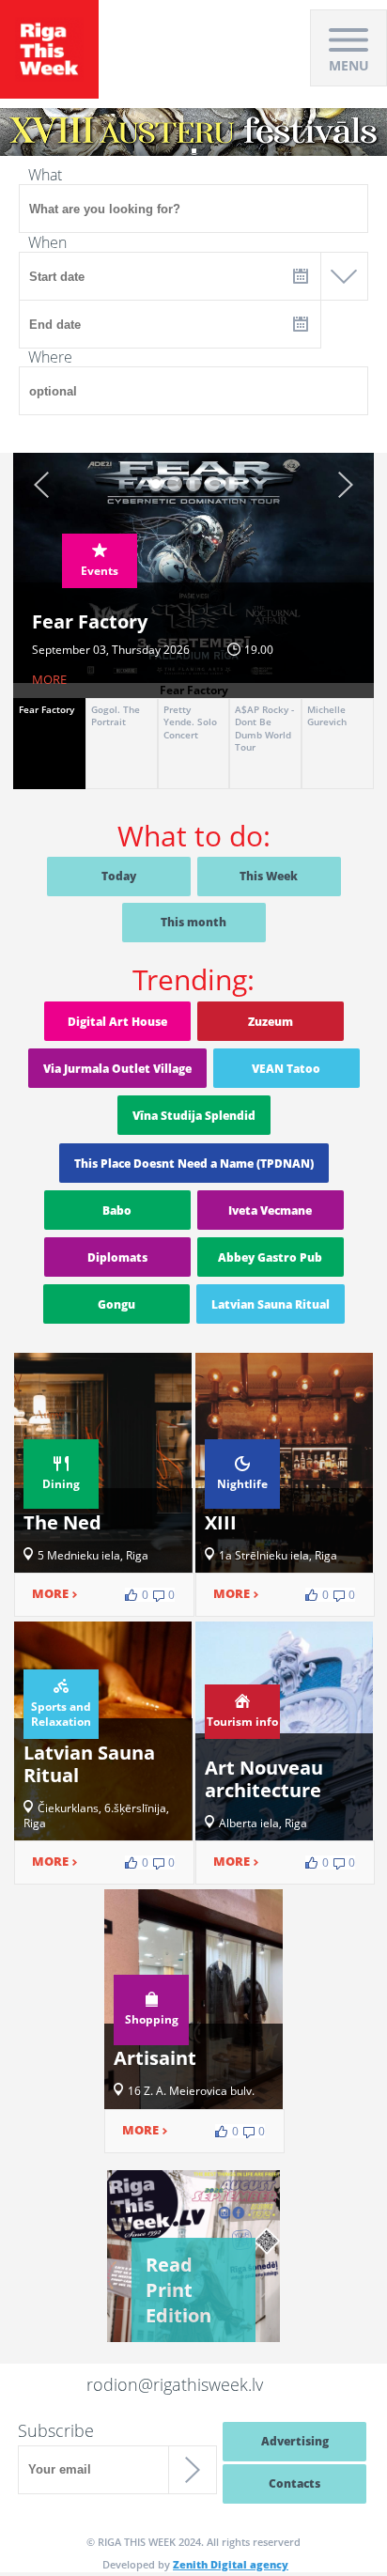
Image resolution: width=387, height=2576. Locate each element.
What (45, 175)
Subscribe (56, 2430)
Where (50, 357)
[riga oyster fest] (193, 115)
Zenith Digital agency (231, 2564)
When (47, 242)
